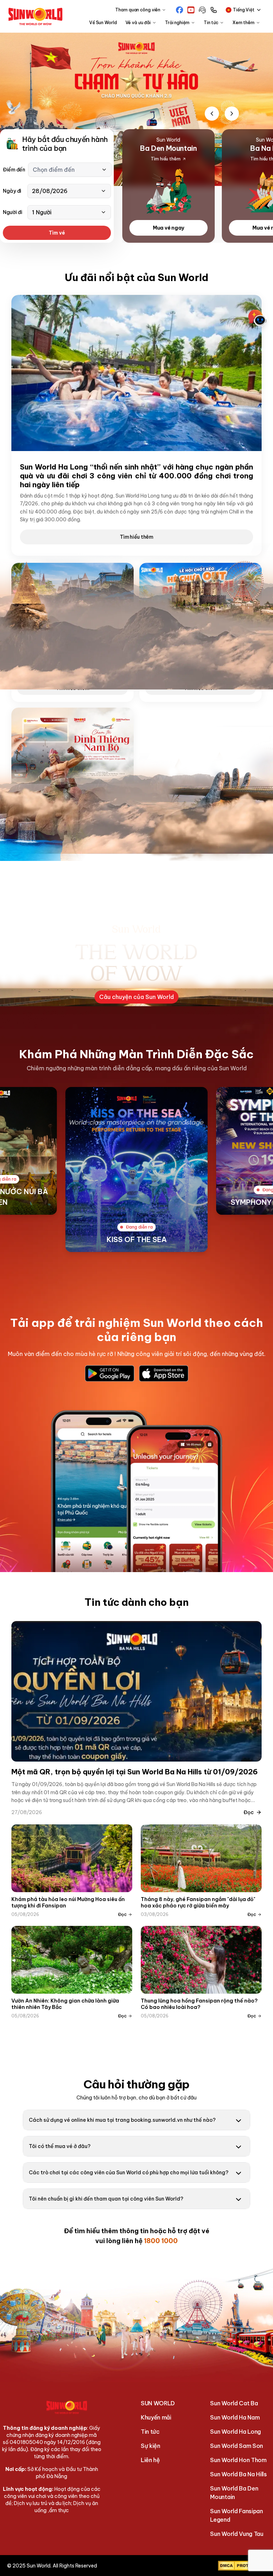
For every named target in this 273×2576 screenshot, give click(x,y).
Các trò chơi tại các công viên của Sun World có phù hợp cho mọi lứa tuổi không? (129, 2173)
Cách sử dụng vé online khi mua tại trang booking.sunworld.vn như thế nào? (122, 2120)
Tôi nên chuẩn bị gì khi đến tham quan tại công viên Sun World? (106, 2199)
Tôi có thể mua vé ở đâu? (60, 2146)
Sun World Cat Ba (234, 2403)
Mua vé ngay (168, 228)
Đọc (249, 1812)
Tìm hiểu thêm (136, 537)
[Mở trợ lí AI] (257, 318)
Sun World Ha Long (235, 2432)
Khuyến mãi (156, 2417)
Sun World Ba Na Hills (238, 2474)
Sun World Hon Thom (238, 2460)
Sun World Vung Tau (237, 2534)
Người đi (13, 212)
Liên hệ (150, 2460)
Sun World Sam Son (237, 2446)
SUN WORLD (158, 2403)
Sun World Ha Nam (235, 2417)
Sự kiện (151, 2446)
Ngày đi (12, 191)
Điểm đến (14, 170)
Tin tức (150, 2432)
